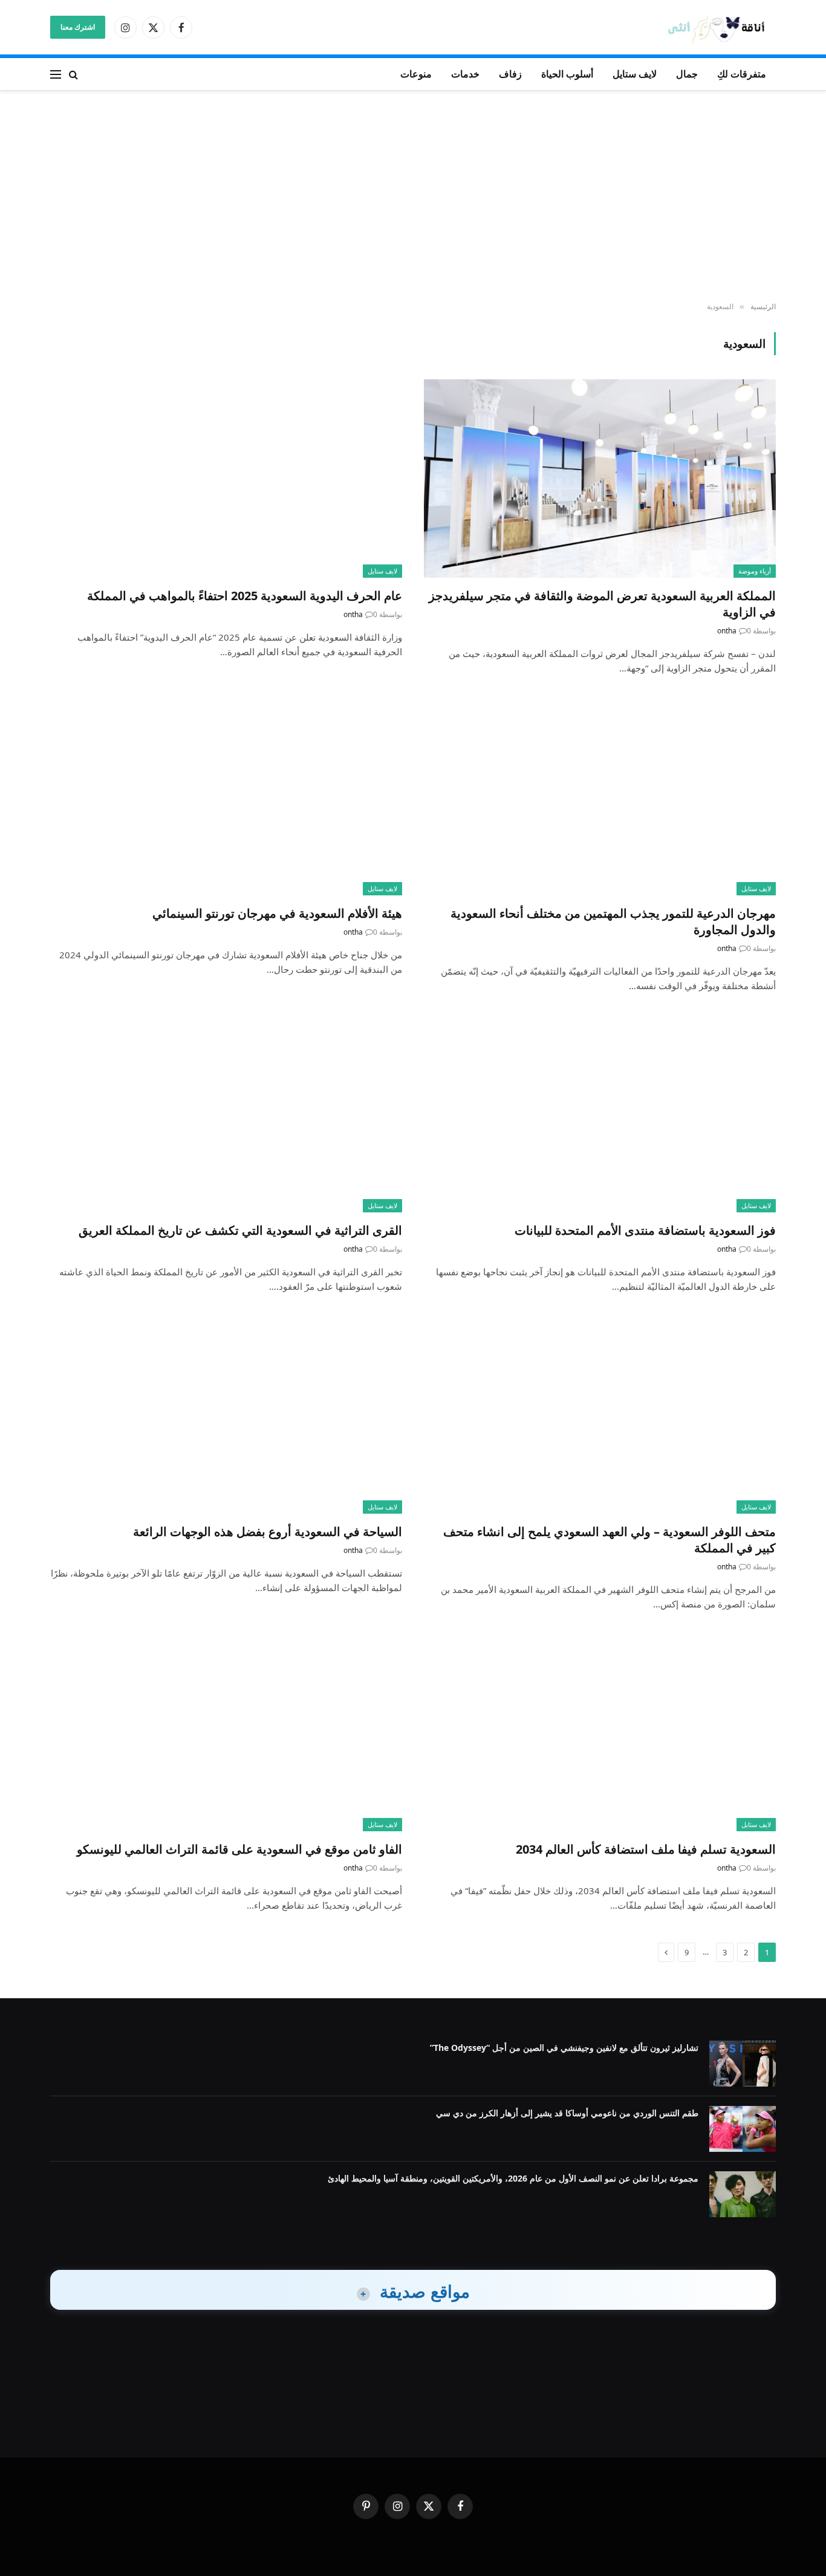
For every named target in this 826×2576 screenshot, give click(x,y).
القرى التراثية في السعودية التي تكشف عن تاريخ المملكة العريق (240, 1230)
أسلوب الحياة (567, 74)
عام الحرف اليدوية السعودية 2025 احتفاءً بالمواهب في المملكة (245, 596)
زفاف (510, 74)
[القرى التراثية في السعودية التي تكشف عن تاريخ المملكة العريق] (226, 1113)
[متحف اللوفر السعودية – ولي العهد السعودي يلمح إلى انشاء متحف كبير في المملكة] (600, 1414)
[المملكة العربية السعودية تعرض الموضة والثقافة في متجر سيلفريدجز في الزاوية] (600, 478)
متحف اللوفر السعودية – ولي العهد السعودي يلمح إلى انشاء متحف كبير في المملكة (610, 1540)
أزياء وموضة (755, 571)
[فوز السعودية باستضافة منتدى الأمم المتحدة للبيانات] (600, 1113)
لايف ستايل (635, 74)
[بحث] (73, 74)
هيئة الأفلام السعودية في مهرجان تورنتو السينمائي (277, 913)
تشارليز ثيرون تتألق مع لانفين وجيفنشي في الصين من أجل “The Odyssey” (564, 2048)
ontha (727, 631)
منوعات (416, 74)
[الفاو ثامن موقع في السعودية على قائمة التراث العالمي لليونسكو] (226, 1732)
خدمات (465, 74)
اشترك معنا (78, 27)
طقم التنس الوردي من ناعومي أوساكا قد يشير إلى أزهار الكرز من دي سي (567, 2113)
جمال (687, 74)
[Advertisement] (413, 197)
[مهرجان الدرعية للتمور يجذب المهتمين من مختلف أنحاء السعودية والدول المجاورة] (600, 796)
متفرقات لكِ (742, 74)
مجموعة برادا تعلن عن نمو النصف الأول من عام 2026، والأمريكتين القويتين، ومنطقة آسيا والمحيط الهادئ (513, 2178)
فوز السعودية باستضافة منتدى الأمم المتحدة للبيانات (645, 1230)
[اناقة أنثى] (720, 28)
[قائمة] (56, 74)
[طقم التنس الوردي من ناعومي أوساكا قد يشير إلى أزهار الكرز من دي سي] (743, 2129)
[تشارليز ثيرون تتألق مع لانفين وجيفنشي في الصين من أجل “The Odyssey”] (743, 2064)
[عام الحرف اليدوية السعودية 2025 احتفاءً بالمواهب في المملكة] (226, 478)
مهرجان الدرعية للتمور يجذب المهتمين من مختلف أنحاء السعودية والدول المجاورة (613, 921)
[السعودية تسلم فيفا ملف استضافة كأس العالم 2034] (600, 1732)
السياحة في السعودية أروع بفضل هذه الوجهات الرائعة (268, 1532)
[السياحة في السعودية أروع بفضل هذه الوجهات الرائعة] (226, 1414)
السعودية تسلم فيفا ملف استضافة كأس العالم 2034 (646, 1849)
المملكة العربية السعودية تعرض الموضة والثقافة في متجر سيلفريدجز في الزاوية (602, 604)
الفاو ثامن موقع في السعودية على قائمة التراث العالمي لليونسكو (239, 1849)
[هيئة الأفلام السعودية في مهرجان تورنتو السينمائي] (226, 796)
